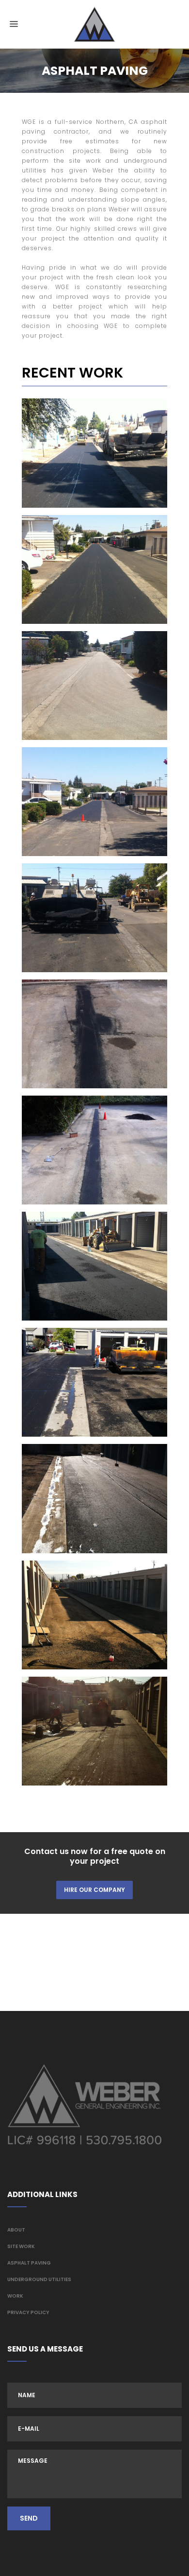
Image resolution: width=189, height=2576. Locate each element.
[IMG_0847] (94, 1615)
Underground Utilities (39, 2279)
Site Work (21, 2246)
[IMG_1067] (94, 1150)
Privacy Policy (28, 2312)
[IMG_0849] (94, 1382)
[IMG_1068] (94, 1034)
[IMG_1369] (94, 453)
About (16, 2230)
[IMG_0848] (94, 1498)
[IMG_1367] (94, 686)
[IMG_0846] (94, 1731)
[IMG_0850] (94, 1266)
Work (15, 2296)
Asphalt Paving (29, 2263)
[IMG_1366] (94, 802)
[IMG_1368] (94, 569)
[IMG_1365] (94, 918)
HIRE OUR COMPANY (94, 1890)
